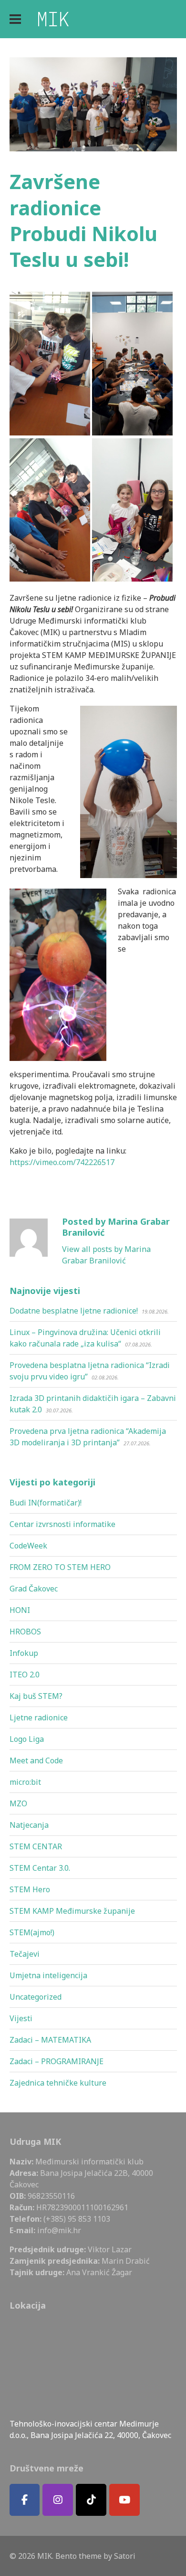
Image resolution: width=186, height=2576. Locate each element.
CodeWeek (28, 1546)
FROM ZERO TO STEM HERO (60, 1567)
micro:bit (25, 1782)
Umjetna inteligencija (48, 1975)
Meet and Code (36, 1760)
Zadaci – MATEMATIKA (50, 2040)
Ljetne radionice (39, 1717)
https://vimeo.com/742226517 (62, 1162)
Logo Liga (27, 1739)
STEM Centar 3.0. (40, 1868)
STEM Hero (30, 1889)
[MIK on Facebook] (25, 2500)
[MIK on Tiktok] (91, 2500)
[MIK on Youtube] (124, 2500)
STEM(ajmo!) (32, 1932)
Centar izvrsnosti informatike (62, 1524)
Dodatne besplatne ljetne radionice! (74, 1311)
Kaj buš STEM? (36, 1696)
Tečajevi (25, 1954)
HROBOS (25, 1632)
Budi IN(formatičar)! (46, 1503)
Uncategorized (36, 1997)
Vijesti (21, 2018)
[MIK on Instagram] (58, 2500)
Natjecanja (29, 1825)
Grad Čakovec (34, 1589)
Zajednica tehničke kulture (58, 2083)
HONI (20, 1610)
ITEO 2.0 (25, 1675)
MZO (18, 1803)
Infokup (24, 1653)
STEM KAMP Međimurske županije (72, 1911)
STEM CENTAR (36, 1846)
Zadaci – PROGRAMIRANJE (57, 2061)
